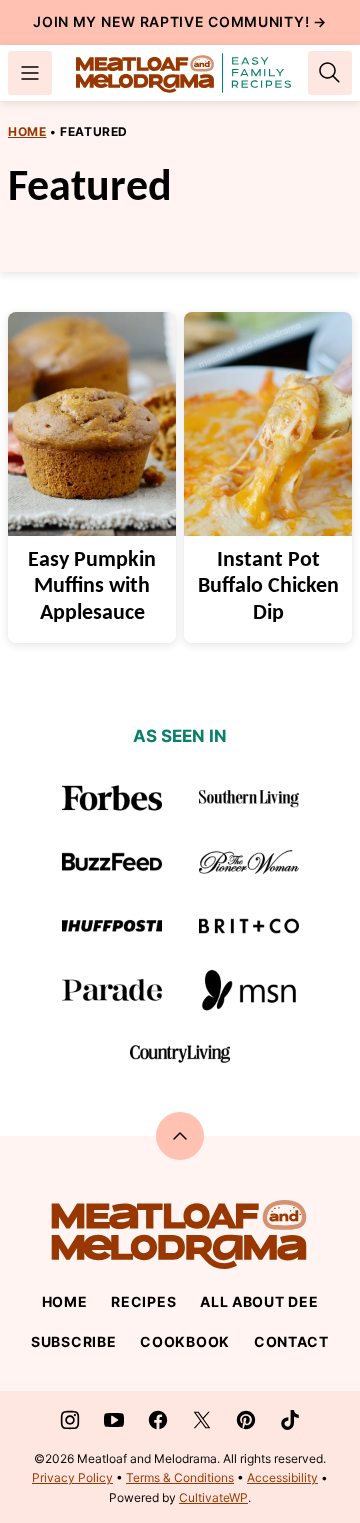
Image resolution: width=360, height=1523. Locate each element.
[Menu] (30, 73)
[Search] (330, 73)
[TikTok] (290, 1420)
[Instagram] (70, 1420)
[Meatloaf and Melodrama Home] (184, 73)
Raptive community (222, 21)
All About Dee (259, 1301)
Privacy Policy (72, 1477)
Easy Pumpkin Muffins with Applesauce (92, 587)
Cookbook (185, 1341)
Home (27, 131)
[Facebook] (158, 1420)
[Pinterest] (246, 1420)
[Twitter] (202, 1420)
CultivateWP (213, 1497)
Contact (291, 1341)
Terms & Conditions (180, 1477)
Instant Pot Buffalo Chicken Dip (268, 587)
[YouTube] (114, 1420)
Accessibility (282, 1477)
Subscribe (73, 1341)
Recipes (143, 1301)
